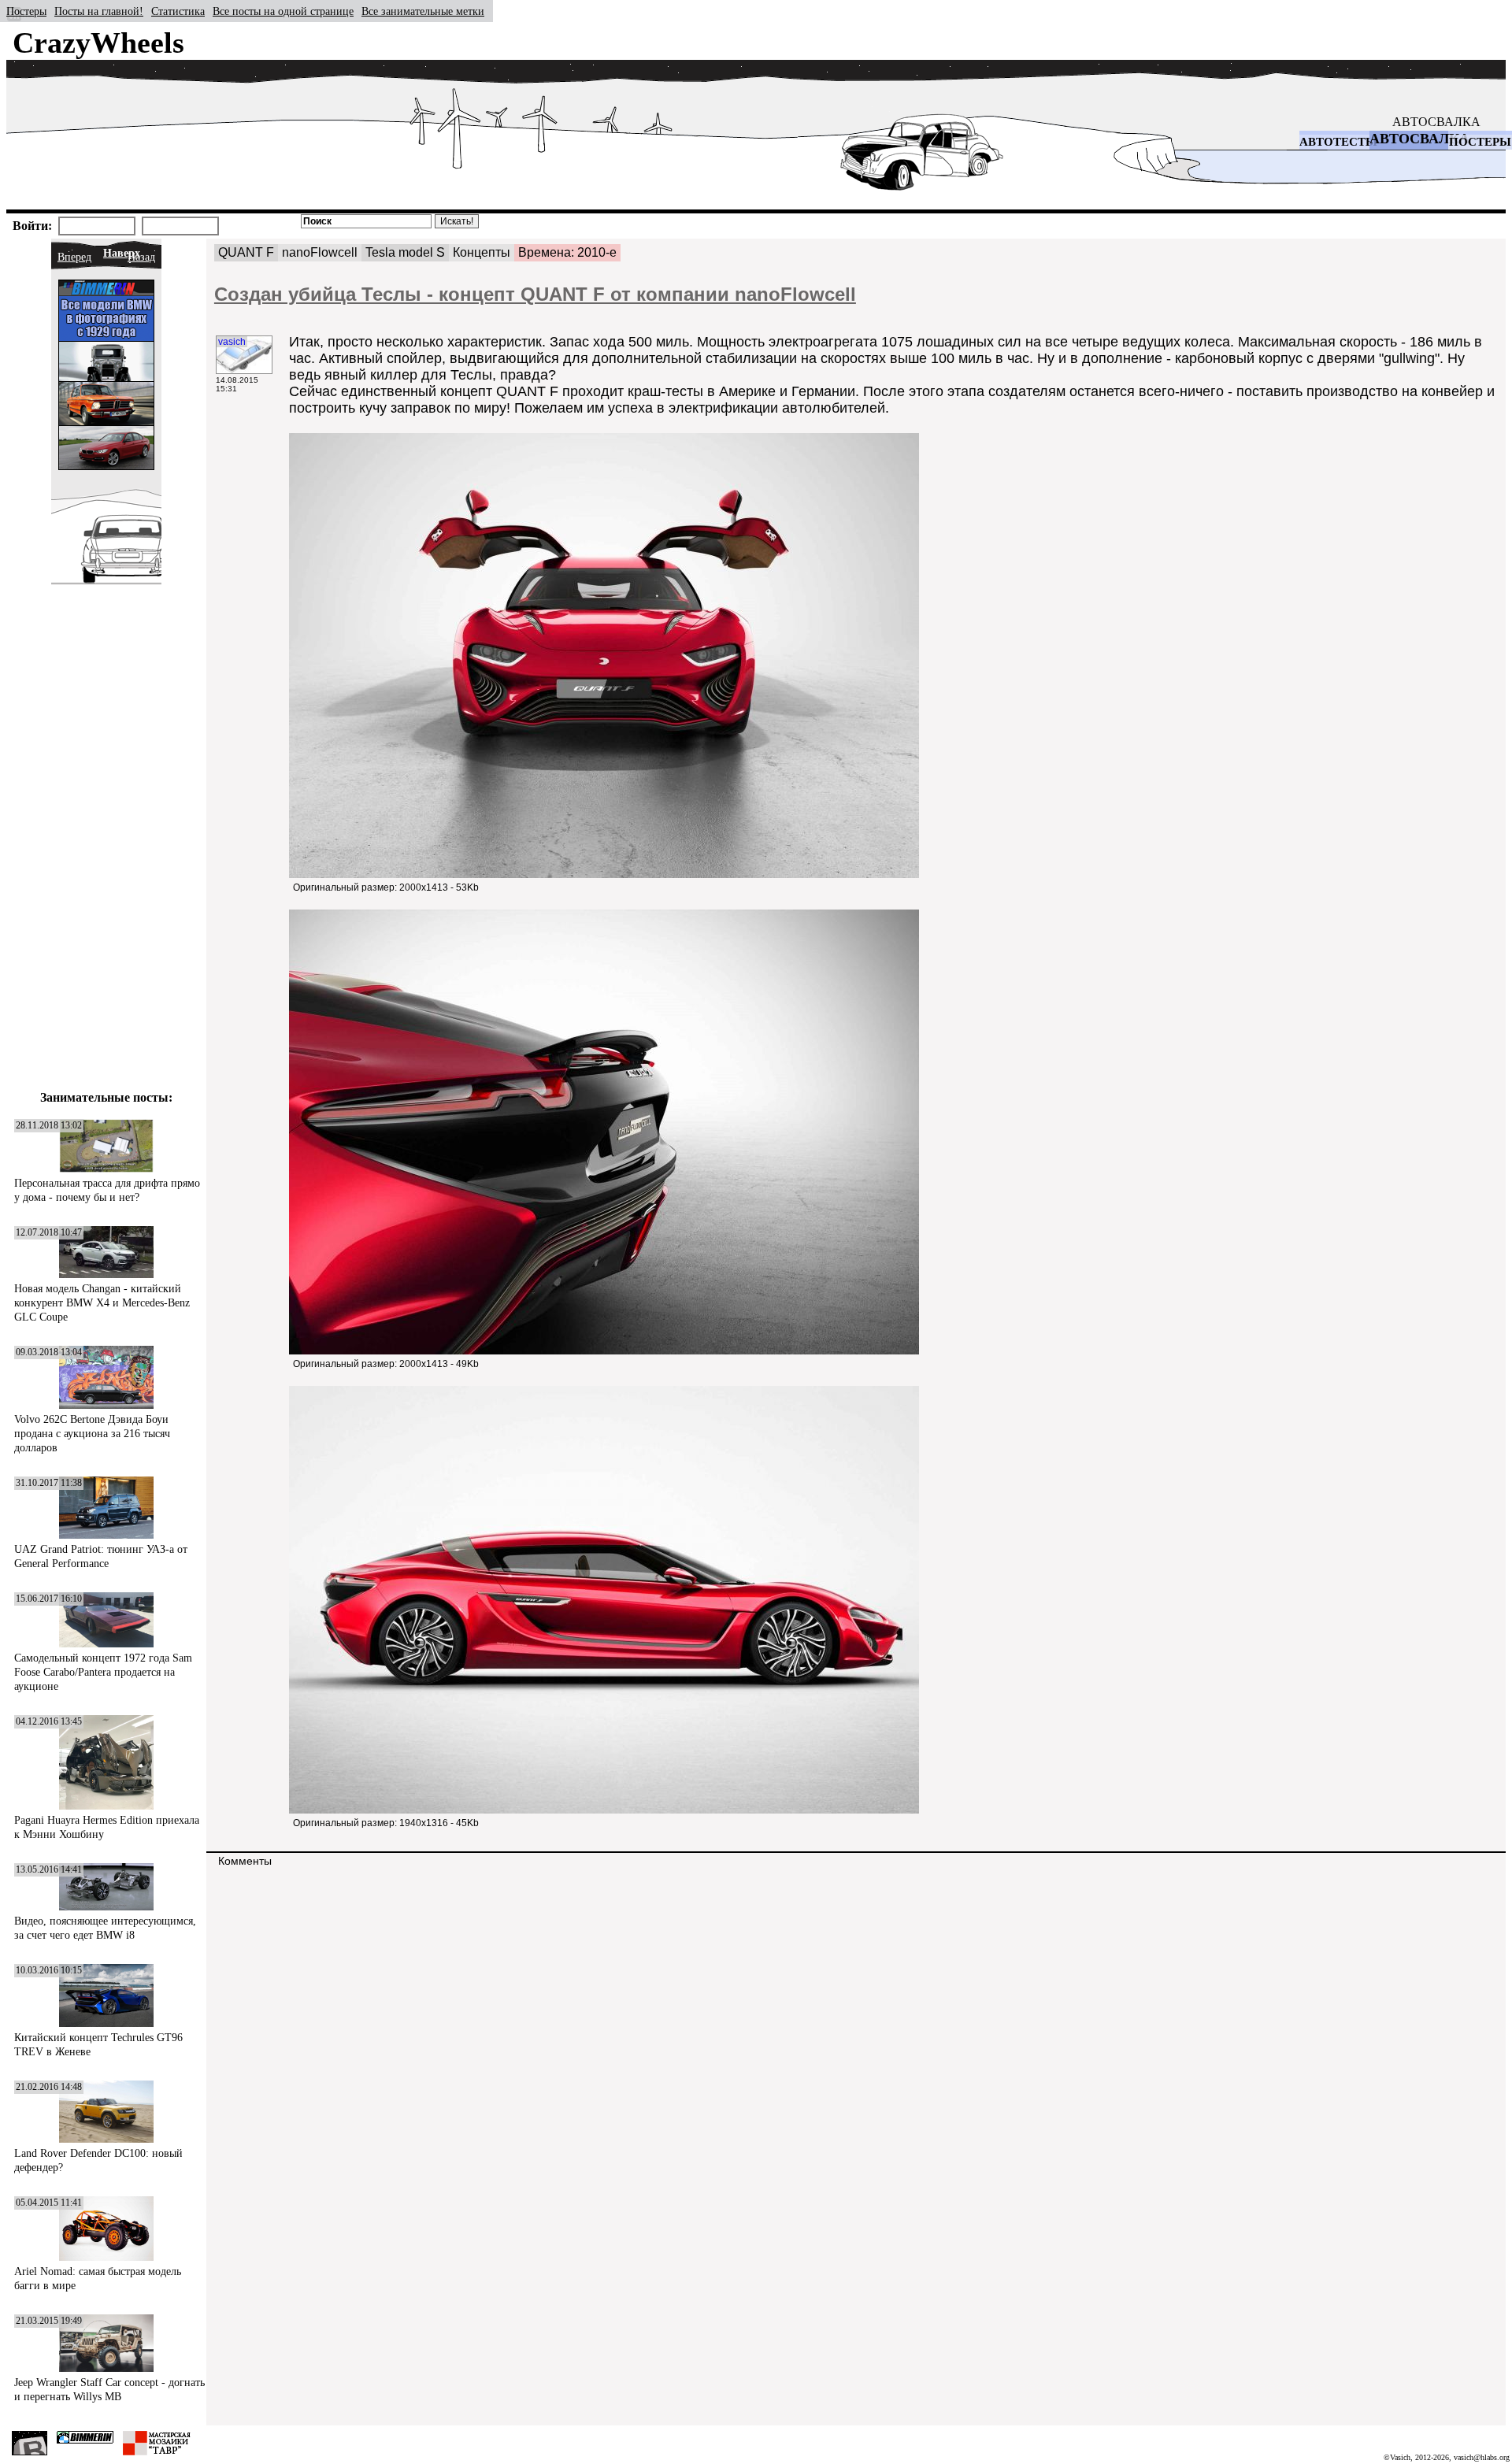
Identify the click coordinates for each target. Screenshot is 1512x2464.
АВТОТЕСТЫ (1338, 142)
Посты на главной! (99, 11)
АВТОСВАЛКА (1436, 122)
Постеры (26, 11)
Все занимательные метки (423, 11)
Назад (141, 257)
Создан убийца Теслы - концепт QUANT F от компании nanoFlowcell (535, 294)
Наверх (122, 253)
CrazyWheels (98, 43)
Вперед (74, 257)
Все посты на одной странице (283, 11)
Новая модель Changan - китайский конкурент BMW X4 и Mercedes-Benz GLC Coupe (102, 1303)
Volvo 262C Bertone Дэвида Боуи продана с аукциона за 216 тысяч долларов (92, 1434)
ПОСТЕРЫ (1480, 142)
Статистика (178, 11)
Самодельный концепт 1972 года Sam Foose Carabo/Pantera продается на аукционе (103, 1672)
